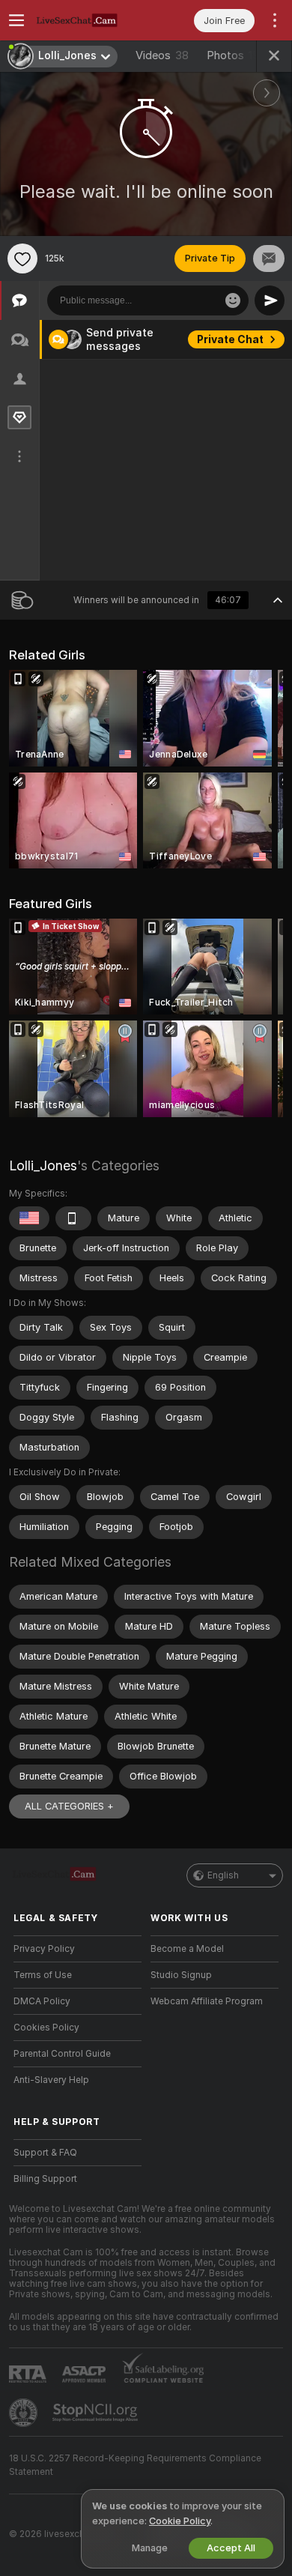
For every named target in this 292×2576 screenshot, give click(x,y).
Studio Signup (181, 1975)
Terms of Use (43, 1975)
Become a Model (187, 1949)
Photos (236, 55)
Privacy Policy (44, 1949)
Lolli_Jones (43, 1165)
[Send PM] (269, 258)
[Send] (270, 300)
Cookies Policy (46, 2028)
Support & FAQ (45, 2153)
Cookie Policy (180, 2521)
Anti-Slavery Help (51, 2080)
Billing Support (45, 2179)
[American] (29, 1218)
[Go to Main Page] (89, 20)
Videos (162, 55)
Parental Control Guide (62, 2054)
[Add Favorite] (22, 258)
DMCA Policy (42, 2001)
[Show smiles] (233, 300)
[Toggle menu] (16, 20)
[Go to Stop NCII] (97, 2413)
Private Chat (230, 339)
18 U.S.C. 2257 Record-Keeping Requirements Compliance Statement (135, 2465)
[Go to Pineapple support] (25, 2413)
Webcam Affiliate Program (207, 2001)
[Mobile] (73, 1218)
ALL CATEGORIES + (69, 1806)
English (223, 1875)
